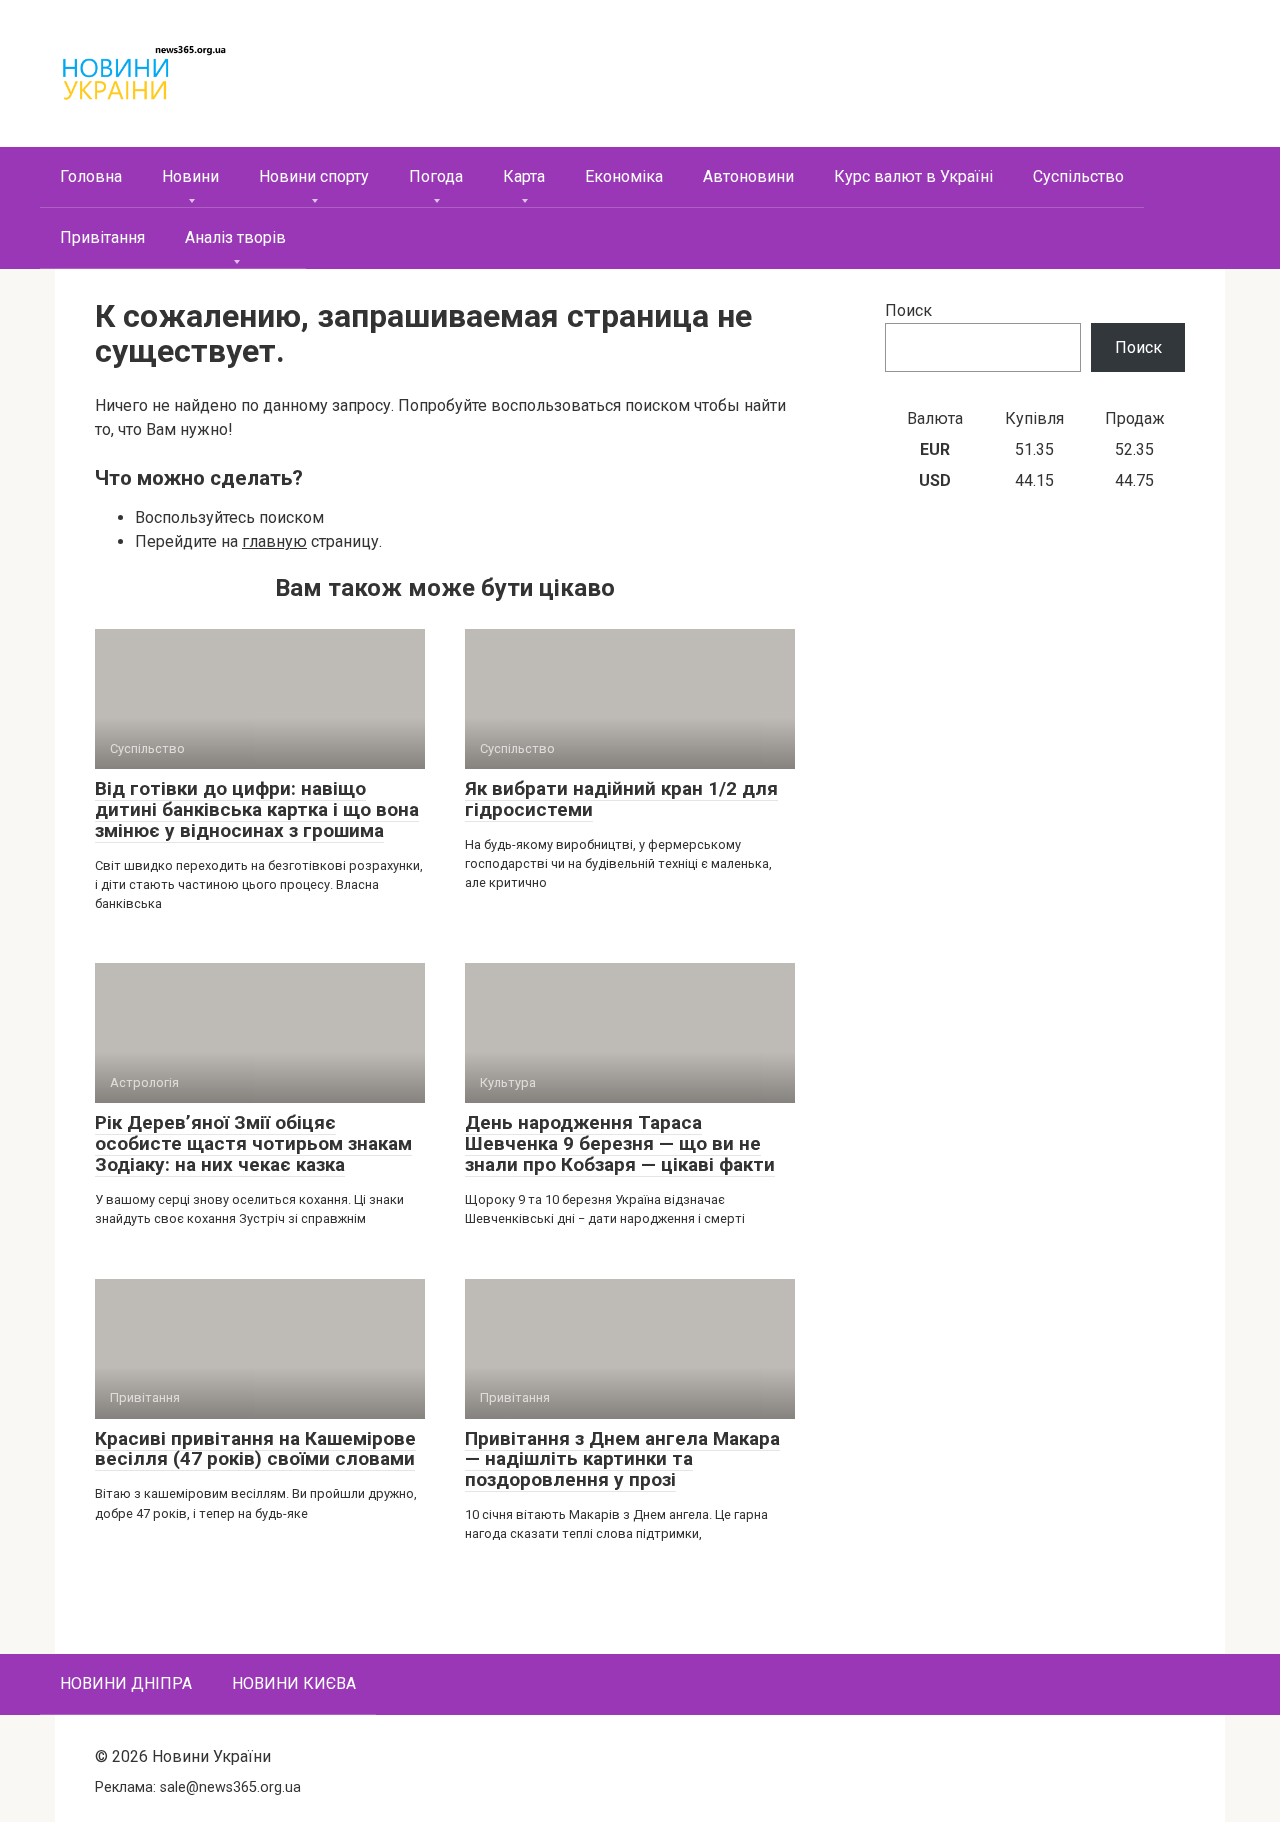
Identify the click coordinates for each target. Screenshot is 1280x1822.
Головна (91, 176)
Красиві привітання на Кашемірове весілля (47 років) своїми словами (255, 1449)
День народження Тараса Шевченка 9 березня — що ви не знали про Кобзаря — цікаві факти (620, 1143)
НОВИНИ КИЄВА (294, 1683)
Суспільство (1078, 176)
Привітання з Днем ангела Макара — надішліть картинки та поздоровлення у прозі (622, 1459)
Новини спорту (314, 176)
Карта (524, 176)
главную (274, 541)
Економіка (624, 176)
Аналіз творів (235, 237)
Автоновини (748, 176)
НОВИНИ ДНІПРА (126, 1683)
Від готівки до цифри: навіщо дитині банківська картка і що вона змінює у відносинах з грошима (257, 809)
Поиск (908, 310)
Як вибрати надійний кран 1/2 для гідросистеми (621, 799)
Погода (436, 176)
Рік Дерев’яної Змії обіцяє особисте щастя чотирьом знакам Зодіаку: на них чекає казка (253, 1143)
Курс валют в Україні (913, 176)
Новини (190, 176)
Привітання (102, 237)
